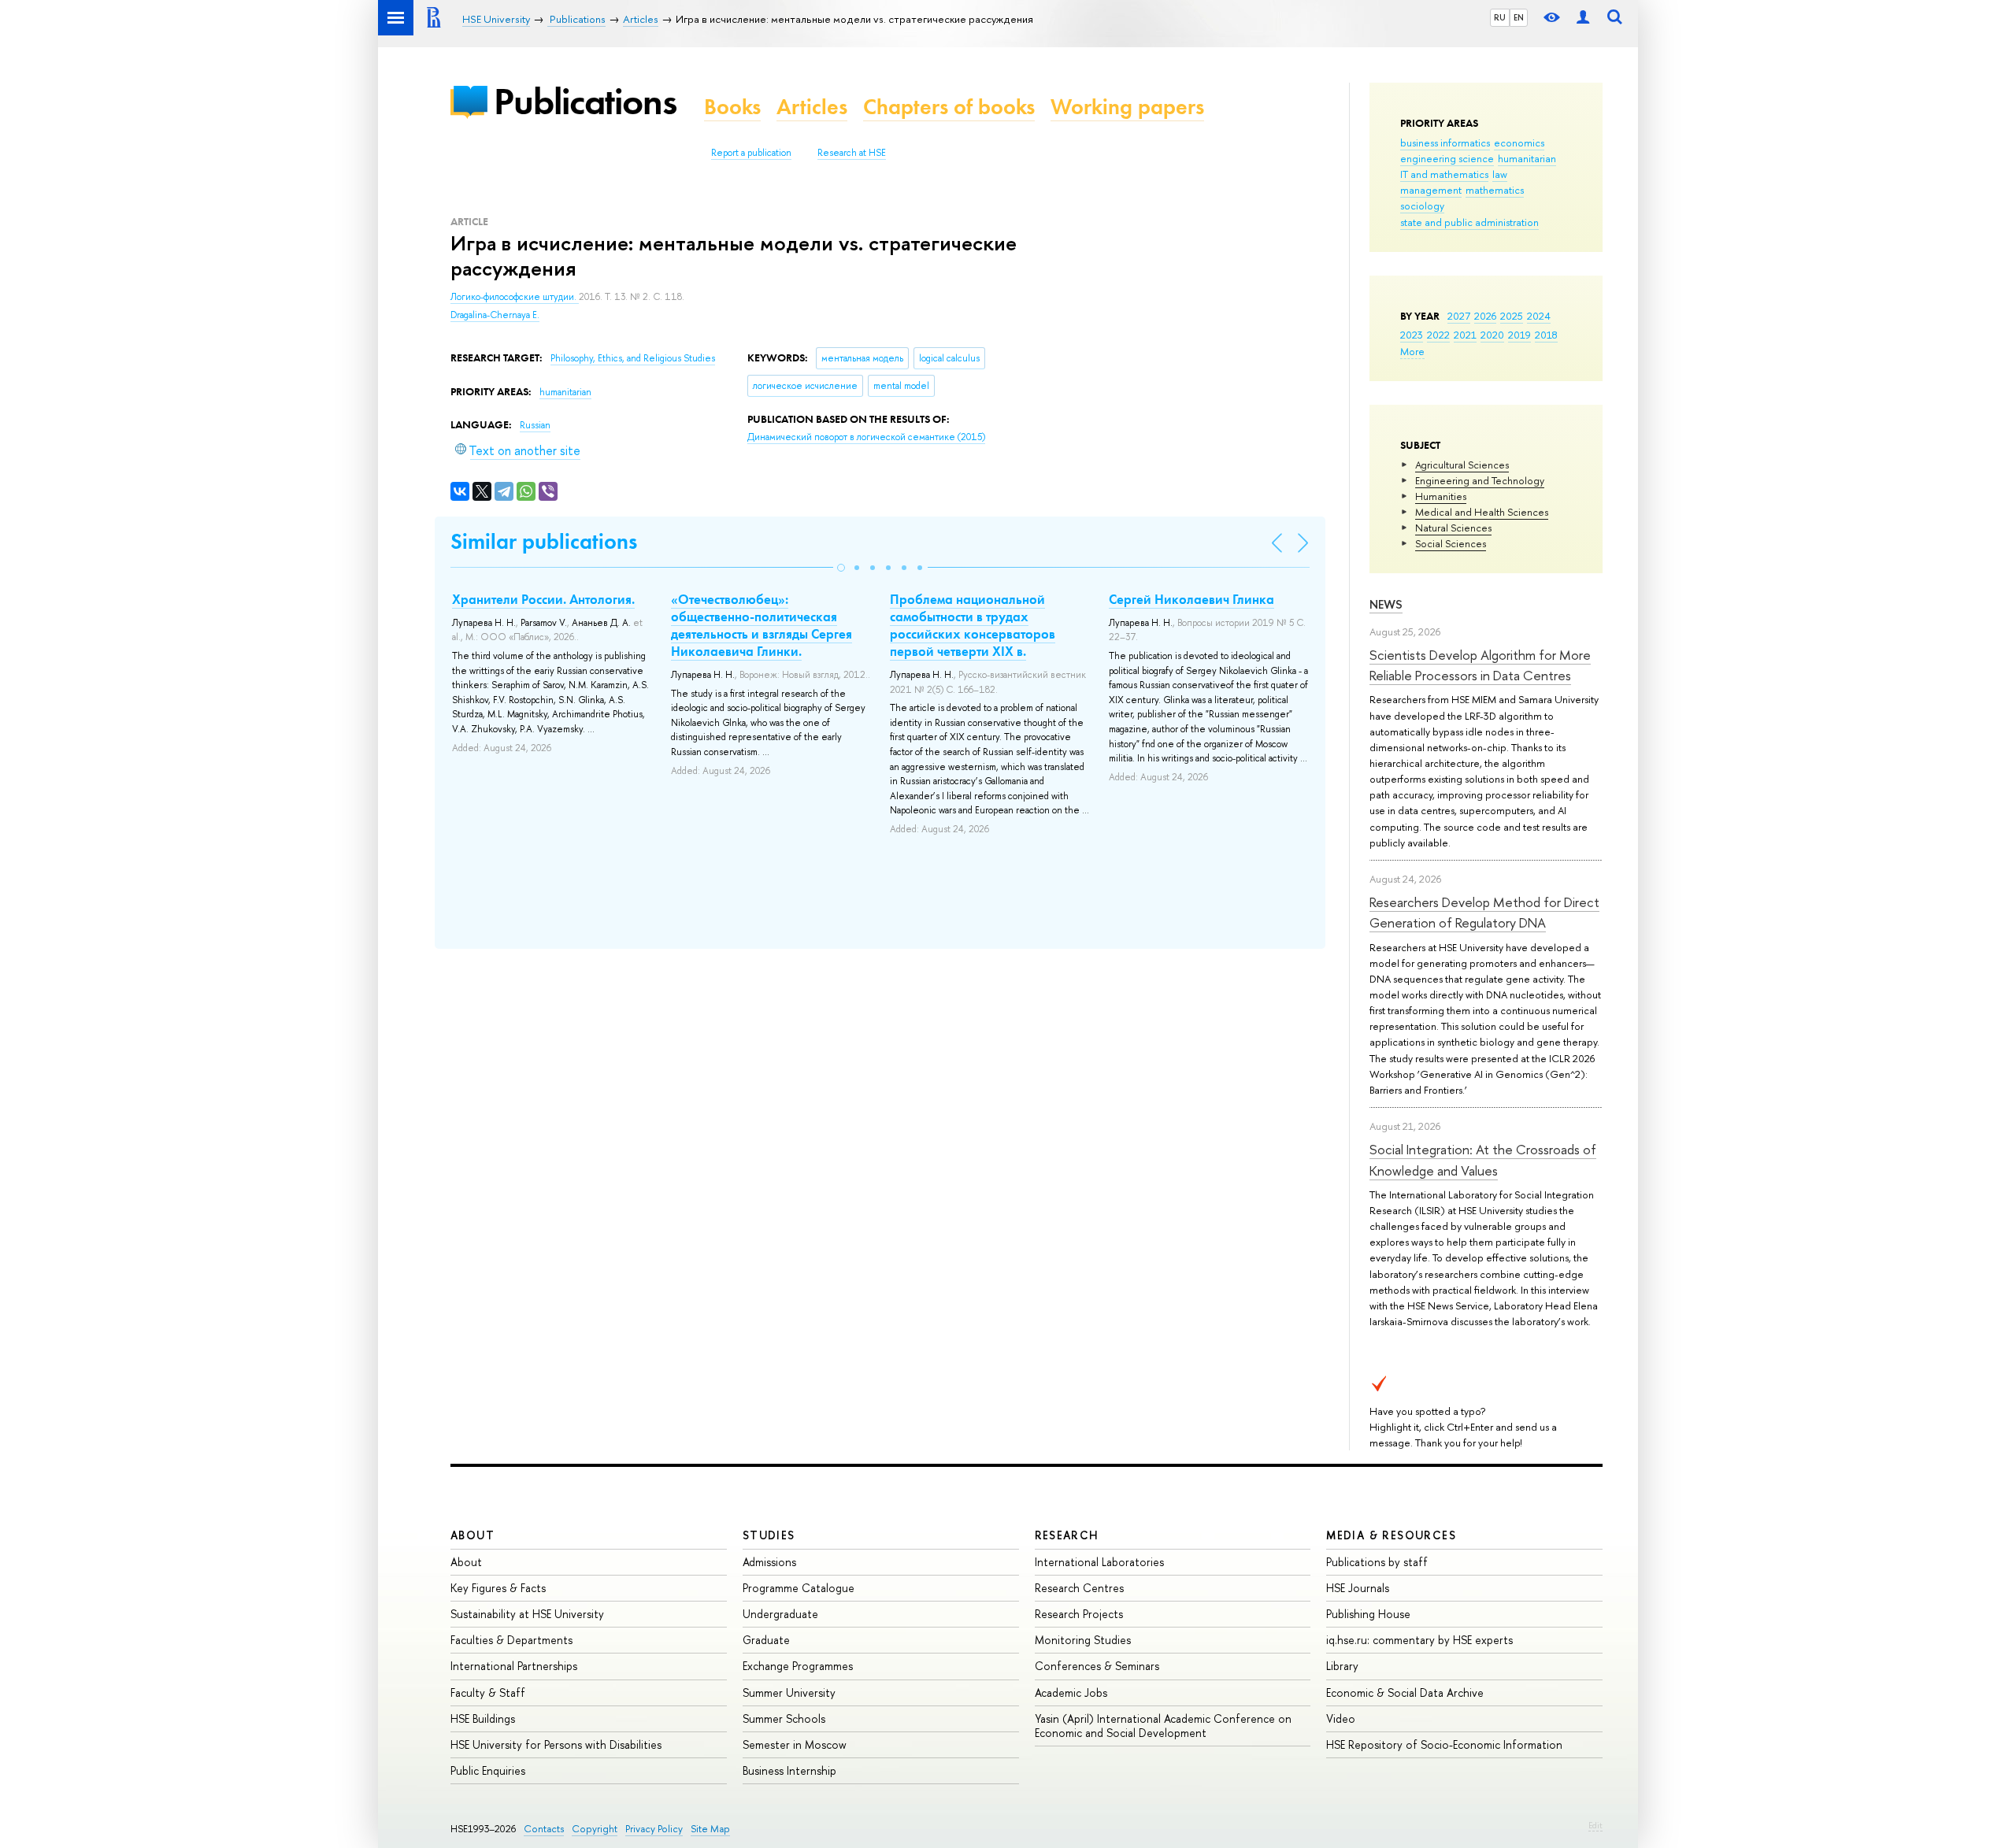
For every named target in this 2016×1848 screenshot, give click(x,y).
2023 (1412, 335)
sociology (1422, 206)
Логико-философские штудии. (515, 297)
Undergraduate (780, 1614)
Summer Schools (784, 1718)
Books (732, 107)
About (472, 1535)
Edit (1595, 1825)
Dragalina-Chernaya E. (495, 315)
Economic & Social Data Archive (1405, 1692)
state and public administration (1469, 222)
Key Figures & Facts (498, 1588)
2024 (1539, 316)
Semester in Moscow (795, 1744)
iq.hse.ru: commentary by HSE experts (1419, 1640)
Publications (585, 101)
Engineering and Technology (1480, 480)
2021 (1465, 335)
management (1431, 190)
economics (1519, 143)
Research (1067, 1535)
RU (1500, 17)
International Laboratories (1099, 1562)
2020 (1492, 335)
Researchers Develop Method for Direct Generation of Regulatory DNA (1484, 912)
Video (1341, 1718)
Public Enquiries (488, 1770)
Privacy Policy (654, 1829)
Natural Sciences (1453, 528)
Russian (535, 425)
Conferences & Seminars (1097, 1666)
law (1500, 174)
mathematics (1495, 190)
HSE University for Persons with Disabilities (556, 1744)
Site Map (710, 1829)
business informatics (1445, 143)
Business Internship (789, 1770)
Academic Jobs (1071, 1692)
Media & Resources (1391, 1535)
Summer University (789, 1692)
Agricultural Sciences (1462, 465)
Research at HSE (852, 153)
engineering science (1447, 158)
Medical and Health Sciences (1482, 512)
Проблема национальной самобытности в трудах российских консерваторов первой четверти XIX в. (973, 625)
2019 (1519, 335)
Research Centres (1079, 1588)
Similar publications (544, 541)
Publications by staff (1377, 1562)
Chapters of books (949, 107)
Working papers (1127, 107)
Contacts (544, 1829)
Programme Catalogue (799, 1588)
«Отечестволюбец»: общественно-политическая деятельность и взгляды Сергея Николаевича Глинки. (762, 625)
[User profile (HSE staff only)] (1583, 18)
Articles (812, 107)
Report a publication (751, 153)
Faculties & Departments (511, 1640)
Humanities (1441, 496)
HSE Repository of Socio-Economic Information (1444, 1744)
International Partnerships (514, 1666)
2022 (1438, 335)
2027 (1459, 316)
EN (1519, 17)
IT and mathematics (1444, 174)
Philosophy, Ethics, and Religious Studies (633, 358)
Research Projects (1079, 1614)
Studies (769, 1535)
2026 (1485, 316)
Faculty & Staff (488, 1692)
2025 (1512, 316)
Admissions (769, 1562)
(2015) (866, 437)
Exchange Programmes (798, 1666)
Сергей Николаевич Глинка (1191, 599)
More (1412, 351)
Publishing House (1368, 1614)
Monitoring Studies (1083, 1640)
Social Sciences (1451, 543)
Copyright (595, 1829)
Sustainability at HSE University (527, 1614)
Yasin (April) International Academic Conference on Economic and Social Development (1163, 1726)
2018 (1546, 335)
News (1386, 604)
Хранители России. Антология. (543, 599)
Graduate (766, 1640)
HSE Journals (1358, 1588)
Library (1342, 1666)
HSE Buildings (483, 1718)
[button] (841, 568)
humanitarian (1527, 158)
